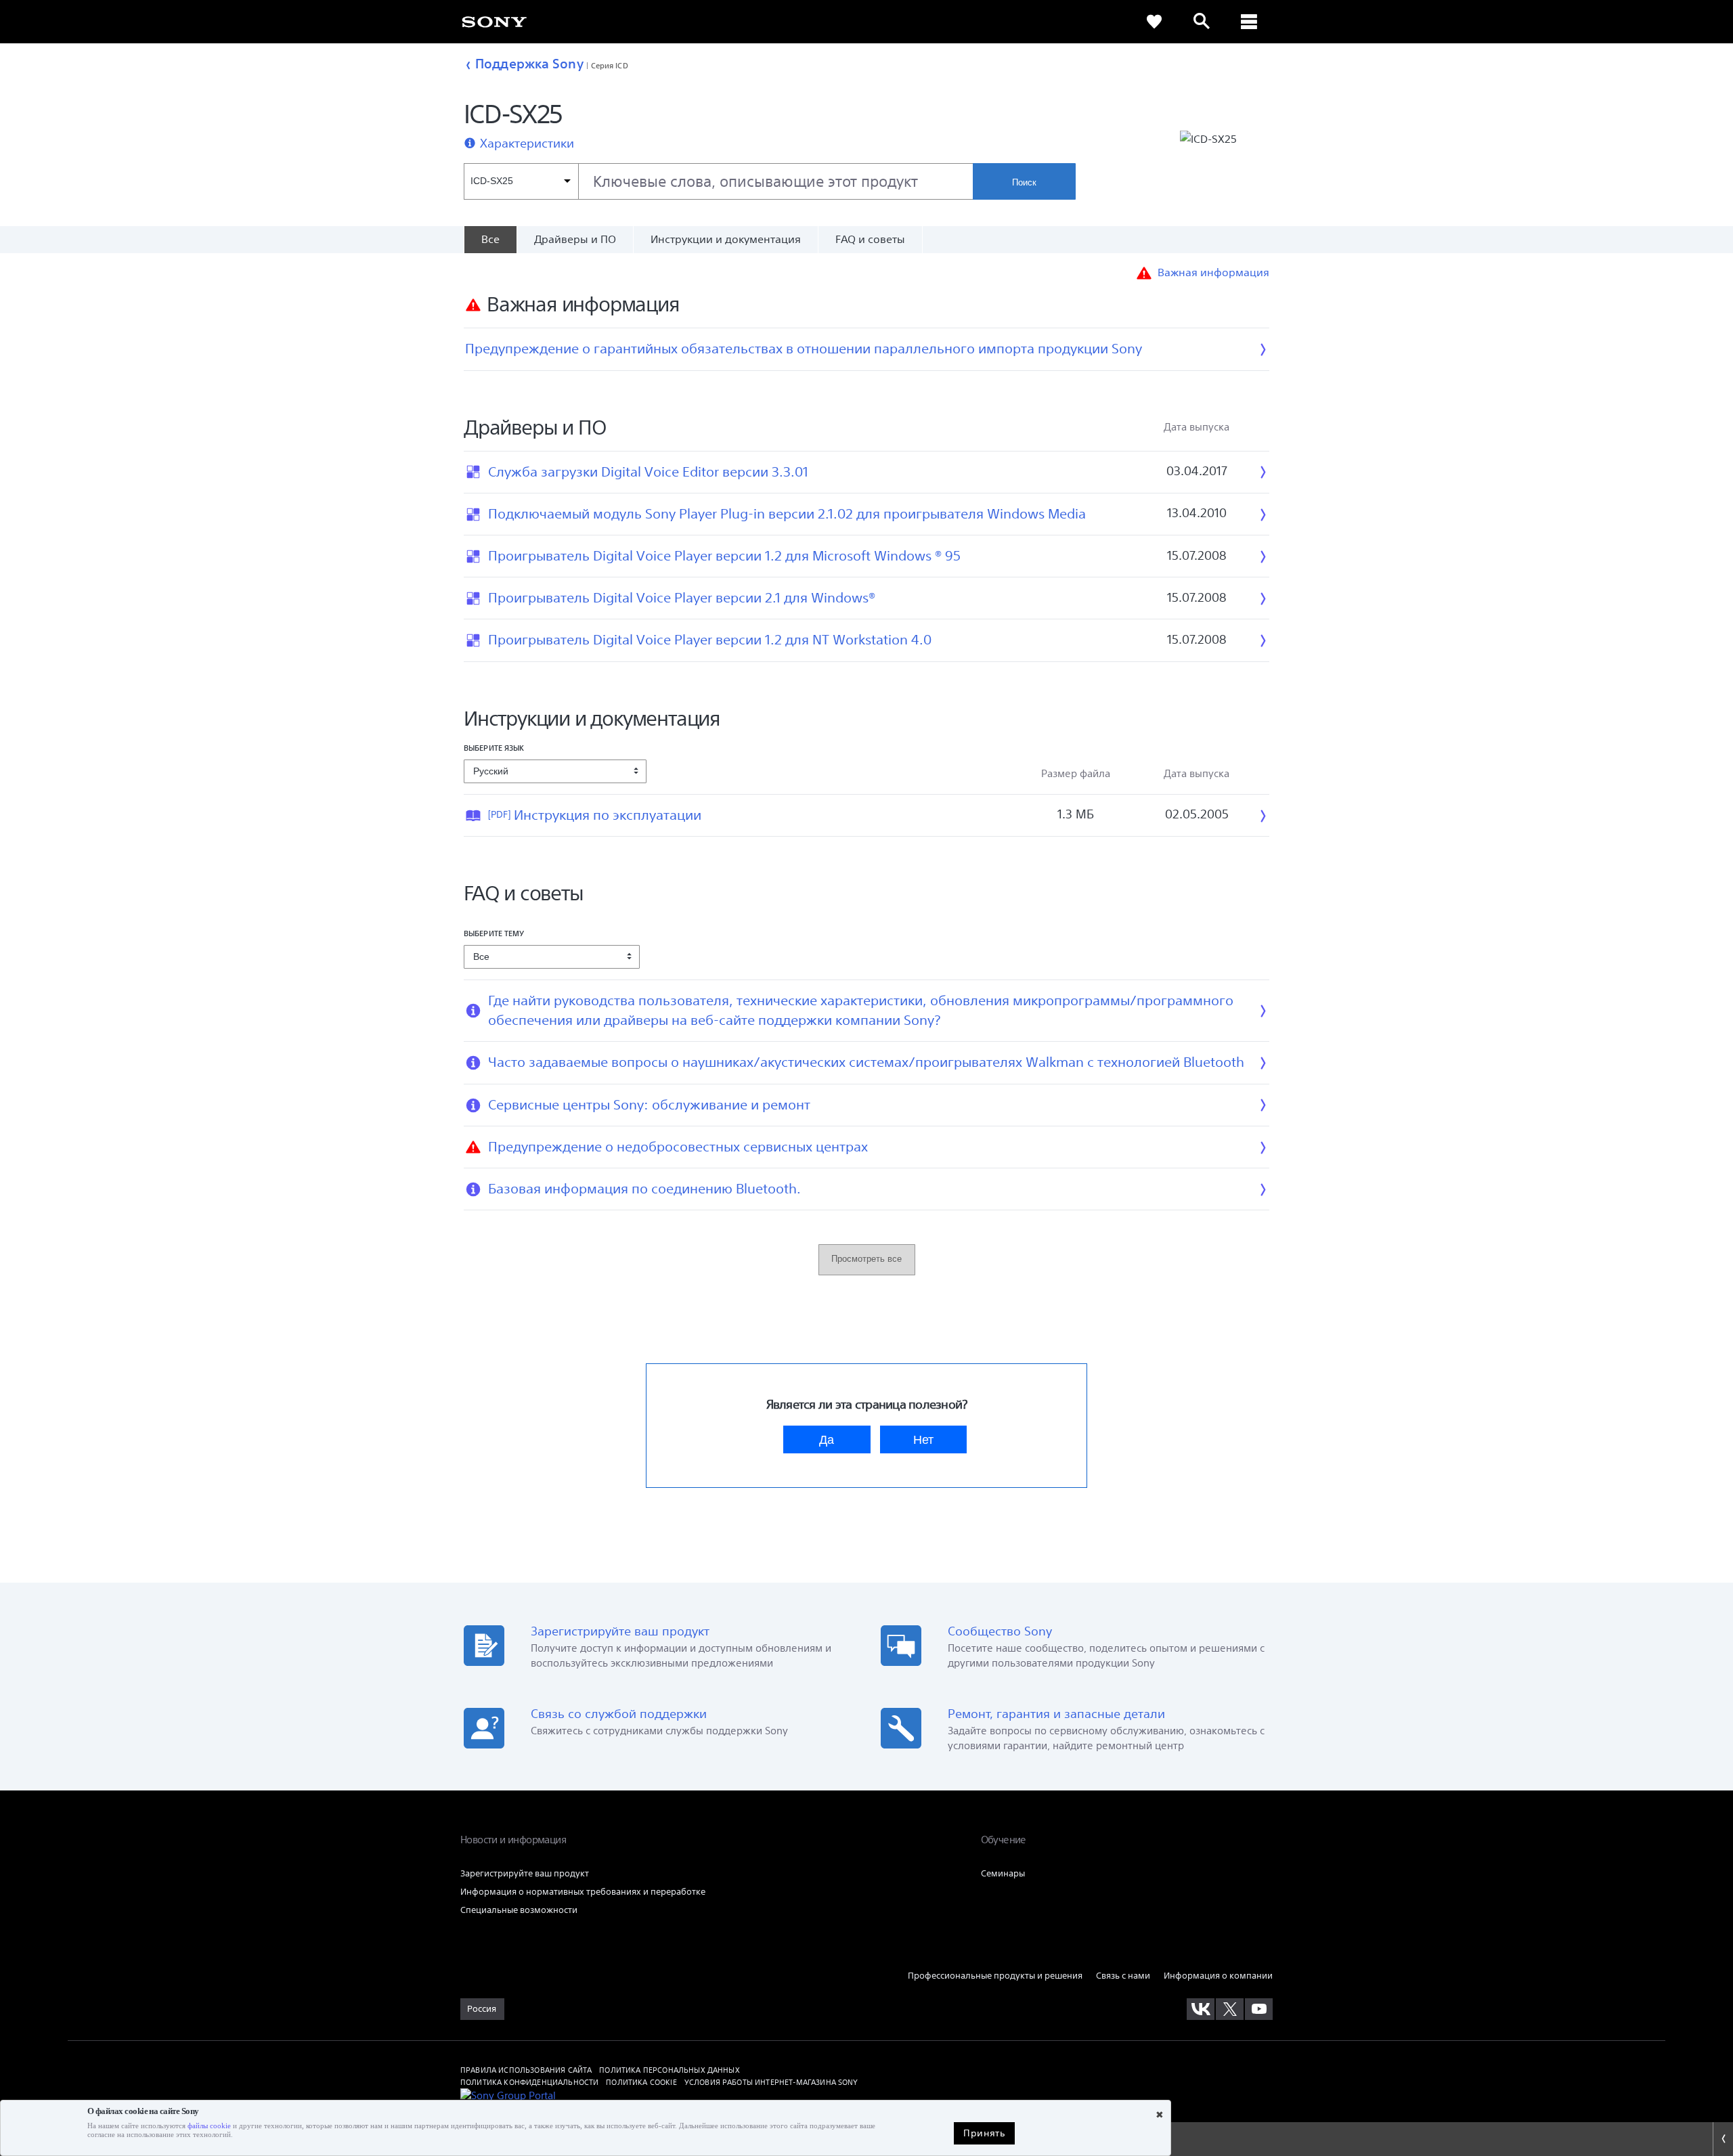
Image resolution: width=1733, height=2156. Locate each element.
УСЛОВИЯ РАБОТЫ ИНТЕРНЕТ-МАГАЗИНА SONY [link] (771, 2082)
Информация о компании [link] (1218, 1976)
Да (827, 1439)
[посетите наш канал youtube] (1259, 2009)
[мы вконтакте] (1201, 2009)
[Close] (1723, 2139)
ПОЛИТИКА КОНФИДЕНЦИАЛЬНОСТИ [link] (529, 2082)
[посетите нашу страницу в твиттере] (1230, 2009)
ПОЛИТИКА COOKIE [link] (641, 2082)
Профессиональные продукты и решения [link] (995, 1976)
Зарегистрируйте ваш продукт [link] (525, 1873)
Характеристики (527, 144)
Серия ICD (610, 65)
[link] (494, 21)
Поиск (1024, 182)
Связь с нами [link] (1123, 1976)
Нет (923, 1439)
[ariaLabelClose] (1249, 22)
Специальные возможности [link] (519, 1910)
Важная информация (1213, 272)
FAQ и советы (870, 239)
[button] (1352, 2098)
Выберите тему (494, 933)
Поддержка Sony (529, 64)
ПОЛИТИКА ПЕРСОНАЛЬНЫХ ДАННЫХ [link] (669, 2070)
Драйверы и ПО (575, 239)
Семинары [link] (1003, 1873)
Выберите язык (494, 748)
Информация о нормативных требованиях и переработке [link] (583, 1892)
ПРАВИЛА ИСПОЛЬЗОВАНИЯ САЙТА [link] (526, 2070)
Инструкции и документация (726, 239)
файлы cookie (209, 2126)
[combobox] (718, 181)
